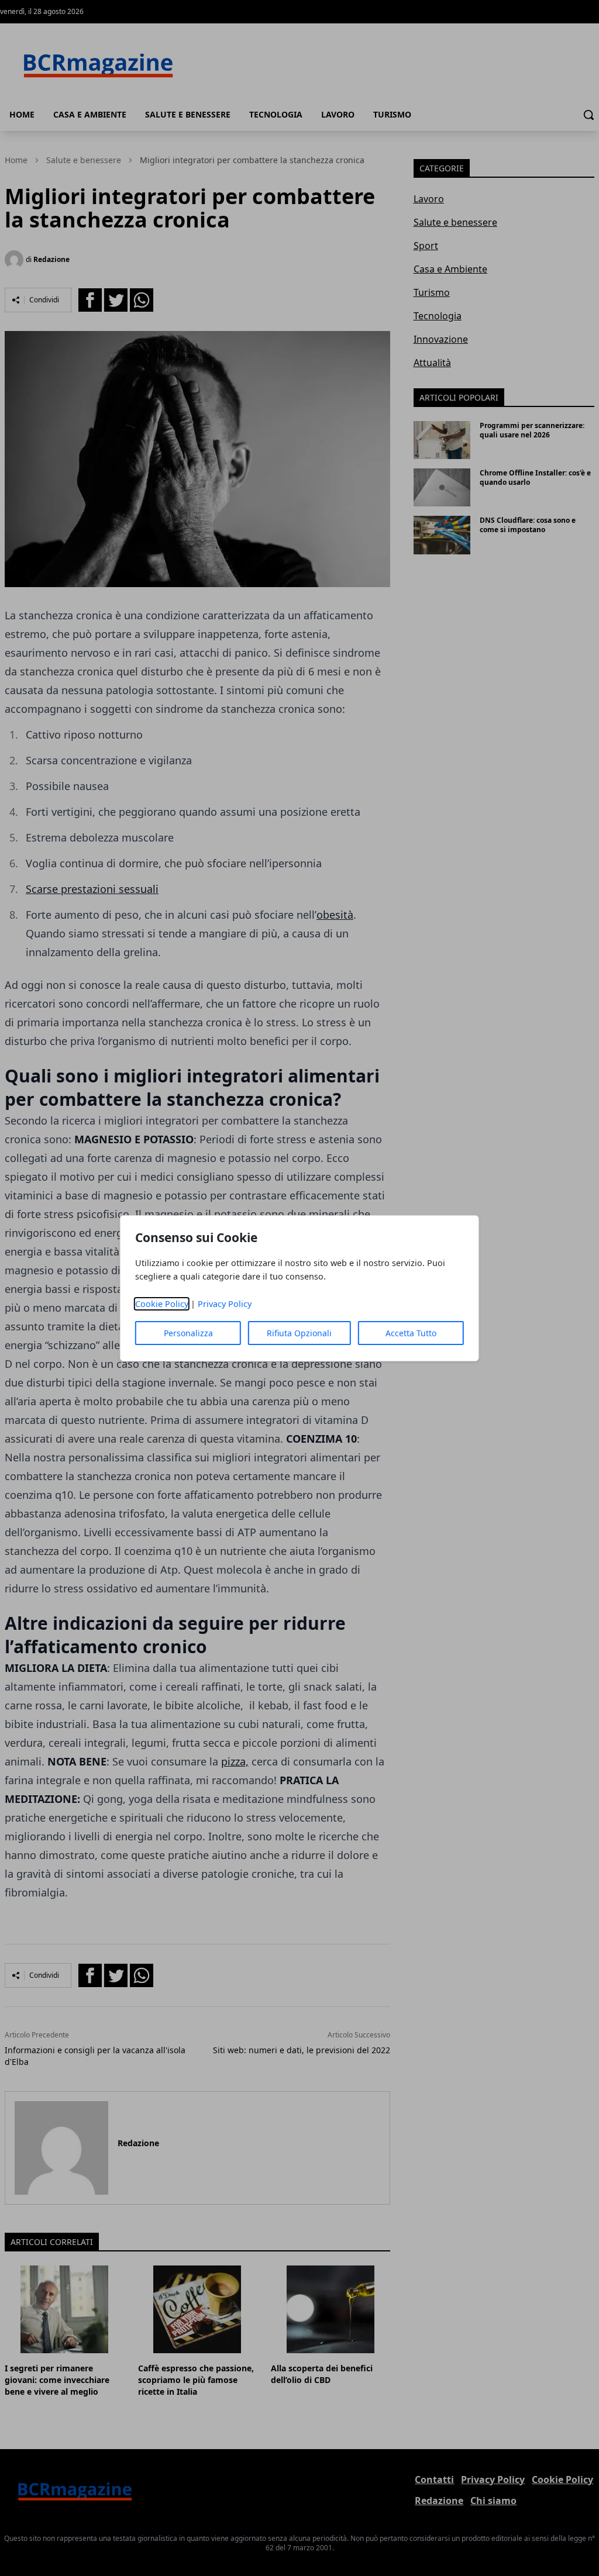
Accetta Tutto (411, 1333)
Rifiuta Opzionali (299, 1333)
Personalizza (188, 1333)
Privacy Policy (225, 1304)
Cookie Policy (162, 1304)
